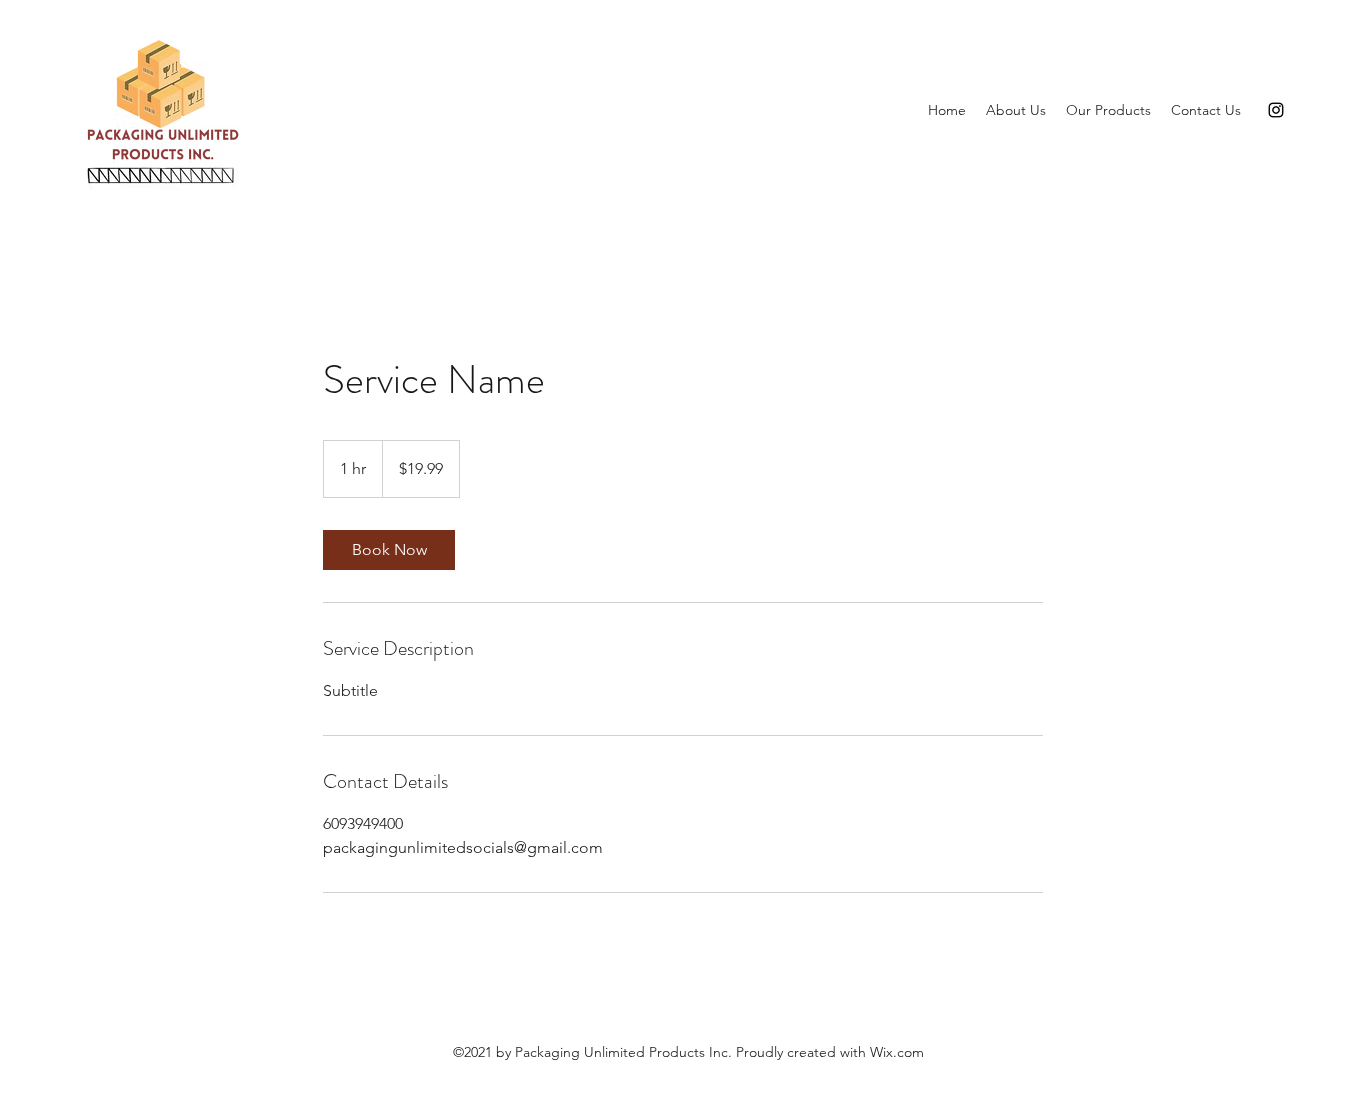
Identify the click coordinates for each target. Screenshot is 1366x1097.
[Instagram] (1276, 110)
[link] (389, 550)
